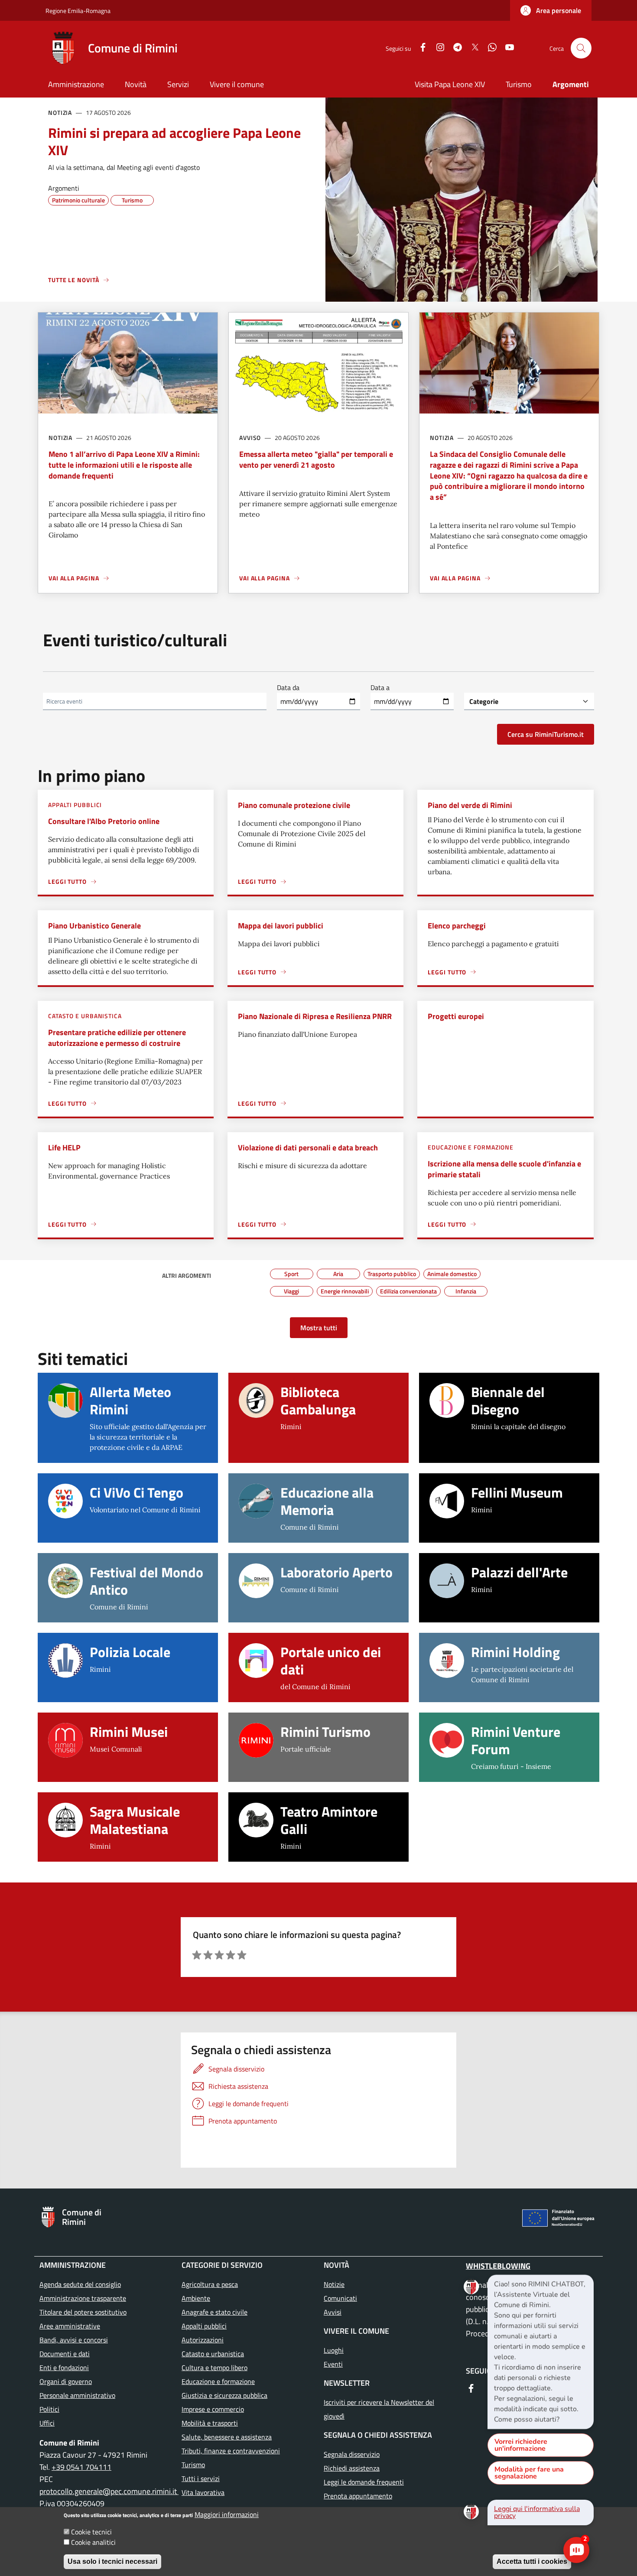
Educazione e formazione (471, 1147)
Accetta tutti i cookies (532, 2561)
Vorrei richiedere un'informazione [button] (521, 2445)
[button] (551, 10)
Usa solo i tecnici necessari (112, 2561)
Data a (380, 687)
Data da (288, 687)
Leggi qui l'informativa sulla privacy (537, 2512)
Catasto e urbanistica (85, 1016)
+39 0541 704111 (81, 2467)
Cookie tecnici (91, 2532)
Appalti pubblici (75, 805)
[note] (541, 2352)
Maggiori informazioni (227, 2514)
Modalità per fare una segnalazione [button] (529, 2473)
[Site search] (581, 48)
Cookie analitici (93, 2542)
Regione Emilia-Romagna (78, 11)
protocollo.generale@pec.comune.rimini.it (109, 2491)
